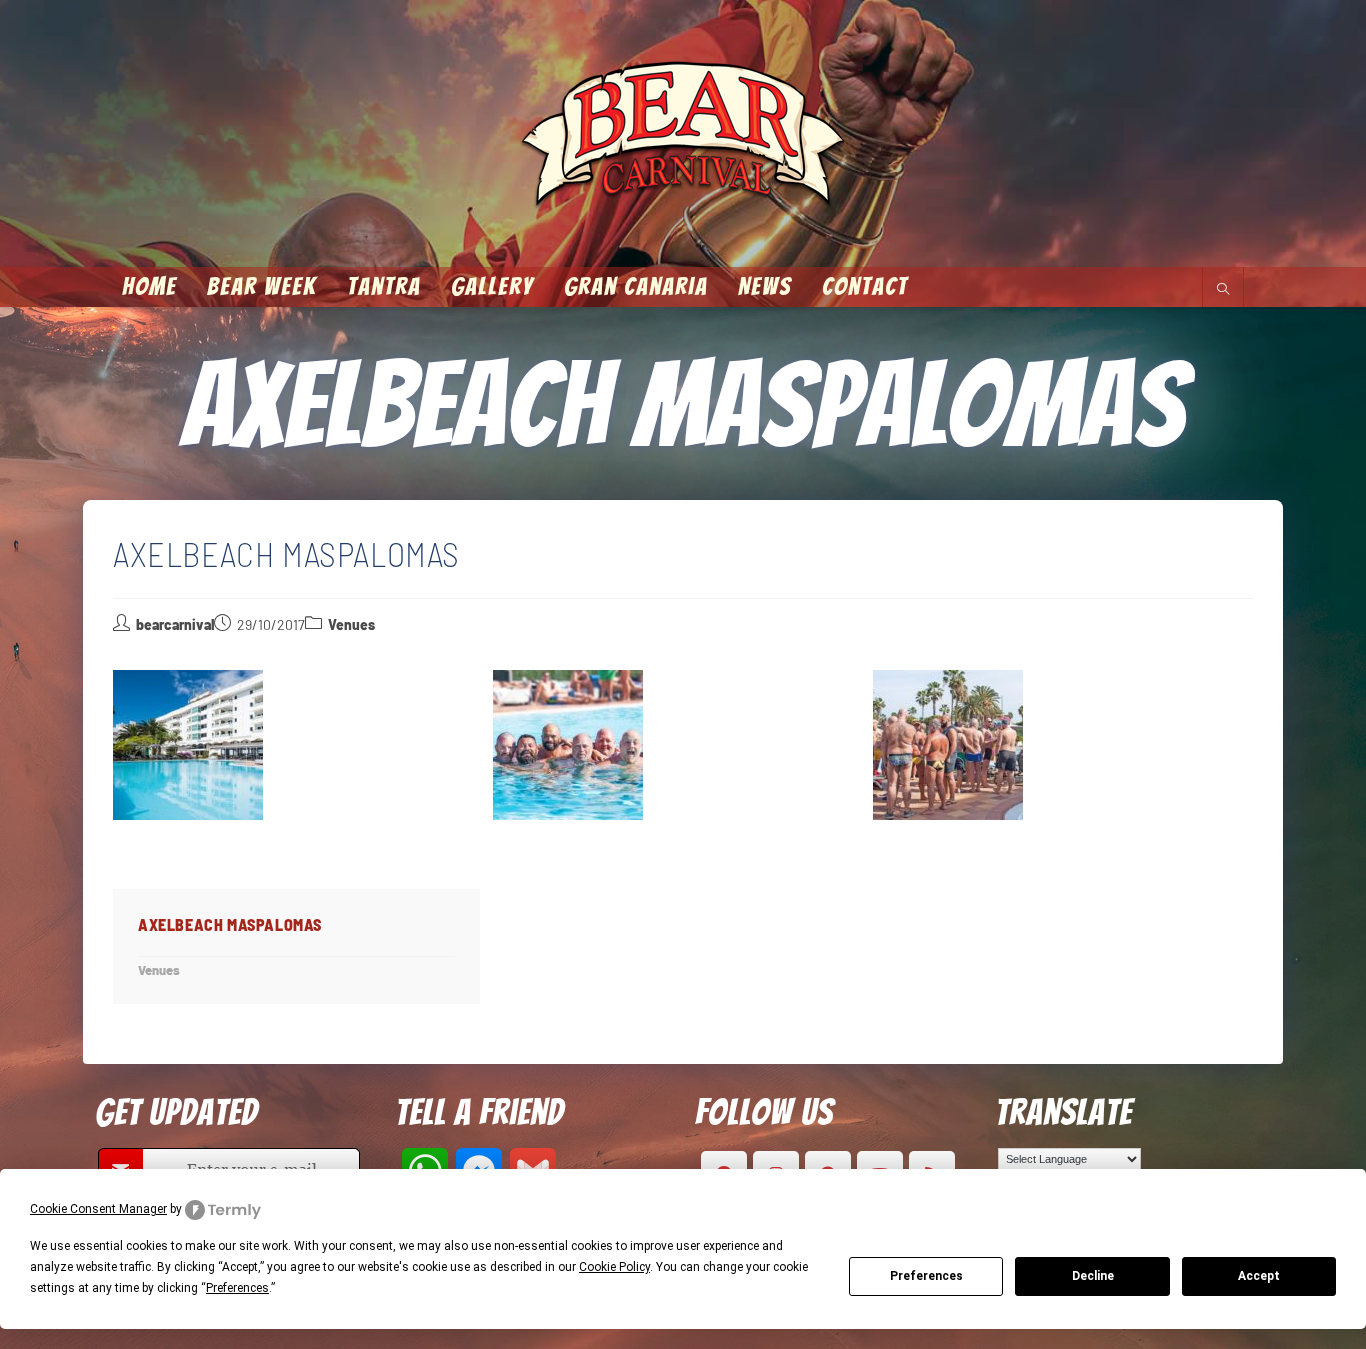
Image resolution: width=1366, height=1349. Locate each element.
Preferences (926, 1276)
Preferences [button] (237, 1288)
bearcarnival (175, 624)
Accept (1259, 1276)
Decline (1093, 1276)
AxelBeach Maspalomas (230, 924)
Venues (351, 624)
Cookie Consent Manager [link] (98, 1209)
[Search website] (1223, 290)
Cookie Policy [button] (614, 1267)
